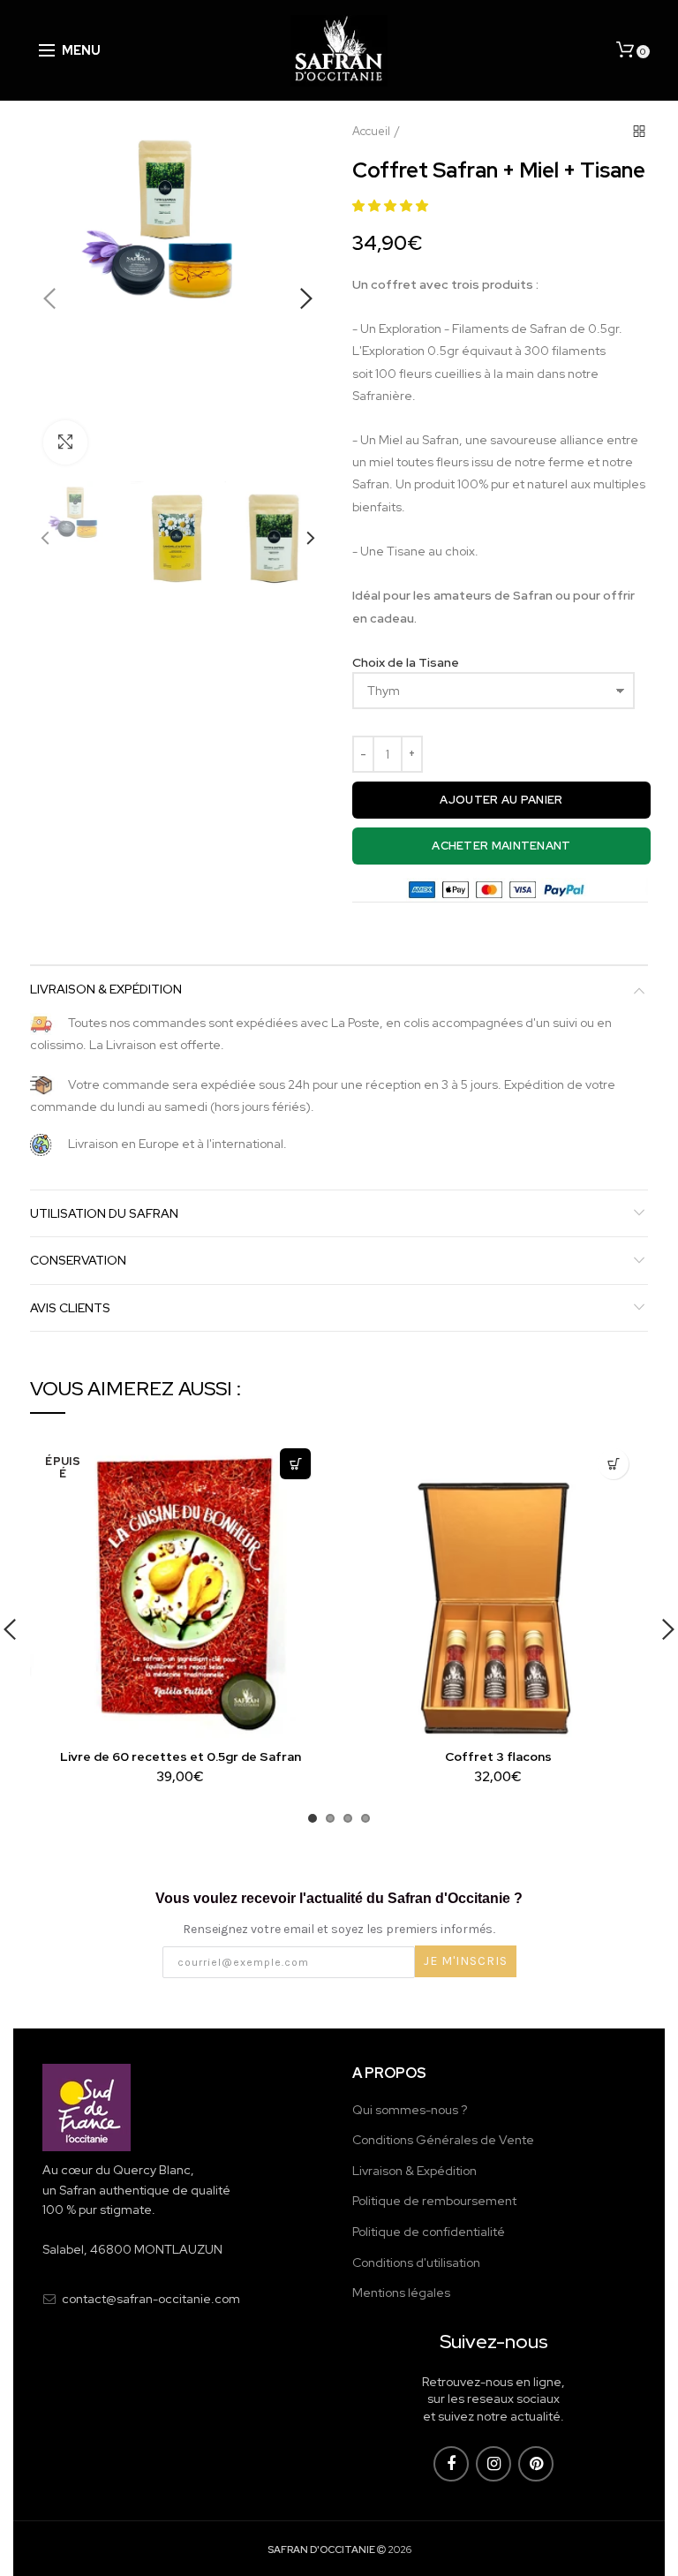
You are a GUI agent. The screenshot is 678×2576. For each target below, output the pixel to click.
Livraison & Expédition (106, 989)
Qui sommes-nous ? (410, 2110)
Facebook (451, 2464)
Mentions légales (401, 2293)
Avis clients (70, 1308)
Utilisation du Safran (104, 1213)
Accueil (371, 131)
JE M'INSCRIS (466, 1961)
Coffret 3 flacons (498, 1756)
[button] (392, 206)
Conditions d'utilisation (416, 2262)
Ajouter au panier (501, 800)
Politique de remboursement (434, 2201)
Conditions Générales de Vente (443, 2140)
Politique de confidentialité (429, 2232)
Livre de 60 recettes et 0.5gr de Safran (181, 1756)
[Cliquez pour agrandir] (65, 442)
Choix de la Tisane (406, 662)
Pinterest (536, 2464)
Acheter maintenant (501, 846)
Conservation (78, 1260)
